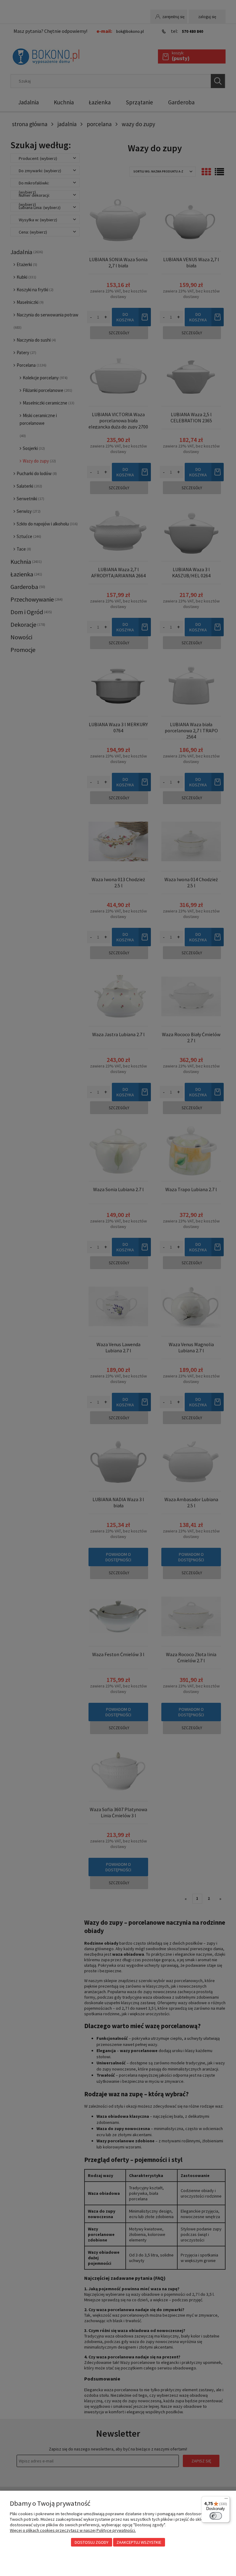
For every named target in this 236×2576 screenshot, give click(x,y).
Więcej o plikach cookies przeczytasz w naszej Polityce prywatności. (73, 2530)
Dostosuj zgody (92, 2542)
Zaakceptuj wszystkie (139, 2542)
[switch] (216, 2516)
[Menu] (226, 2500)
